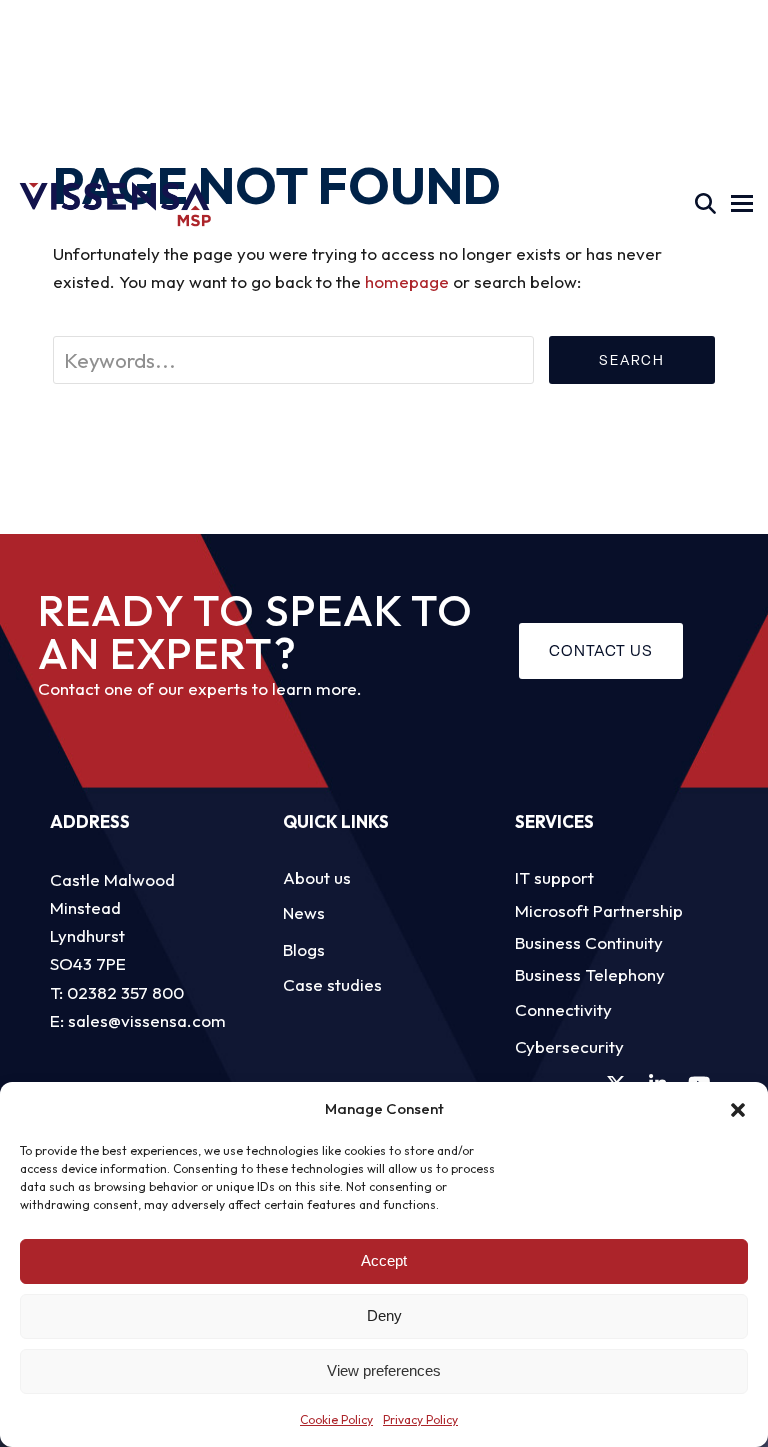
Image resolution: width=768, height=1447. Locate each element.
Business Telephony (590, 974)
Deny (384, 1315)
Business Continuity (589, 942)
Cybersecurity (569, 1046)
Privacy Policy (420, 1419)
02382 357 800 (125, 992)
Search (632, 360)
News (304, 912)
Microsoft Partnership (599, 910)
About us (317, 877)
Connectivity (563, 1009)
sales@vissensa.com (147, 1020)
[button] (738, 1110)
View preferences (384, 1370)
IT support (554, 877)
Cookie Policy (336, 1419)
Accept (384, 1260)
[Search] (705, 203)
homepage (407, 281)
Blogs (304, 949)
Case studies (332, 984)
